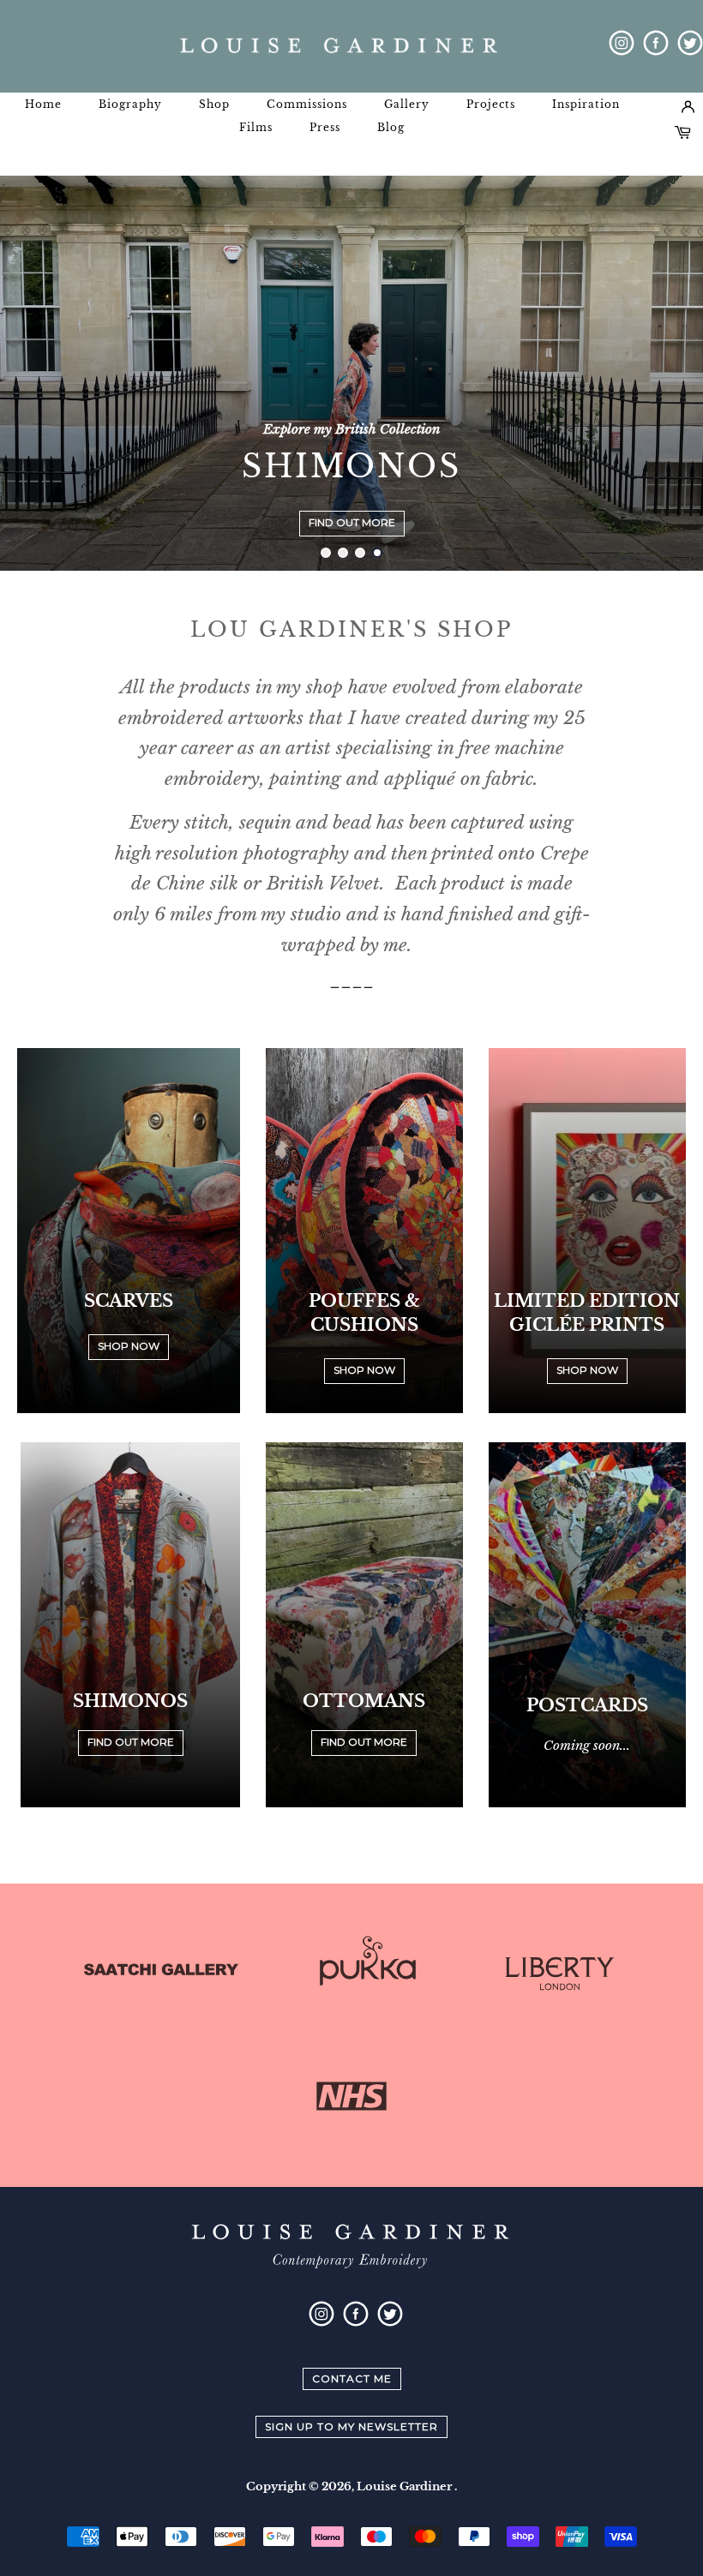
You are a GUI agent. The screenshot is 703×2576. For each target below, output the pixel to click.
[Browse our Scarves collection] (129, 1237)
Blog (391, 127)
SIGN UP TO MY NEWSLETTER (351, 2426)
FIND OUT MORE (352, 522)
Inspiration (586, 104)
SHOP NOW (587, 1370)
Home (43, 104)
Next (667, 373)
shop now (129, 1346)
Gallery (407, 104)
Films (256, 127)
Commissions (307, 104)
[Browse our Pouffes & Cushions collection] (364, 1237)
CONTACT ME (352, 2378)
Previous (36, 373)
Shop (214, 104)
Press (325, 127)
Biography (130, 104)
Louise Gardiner (406, 2486)
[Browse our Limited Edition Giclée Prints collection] (587, 1237)
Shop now (364, 1370)
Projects (491, 104)
